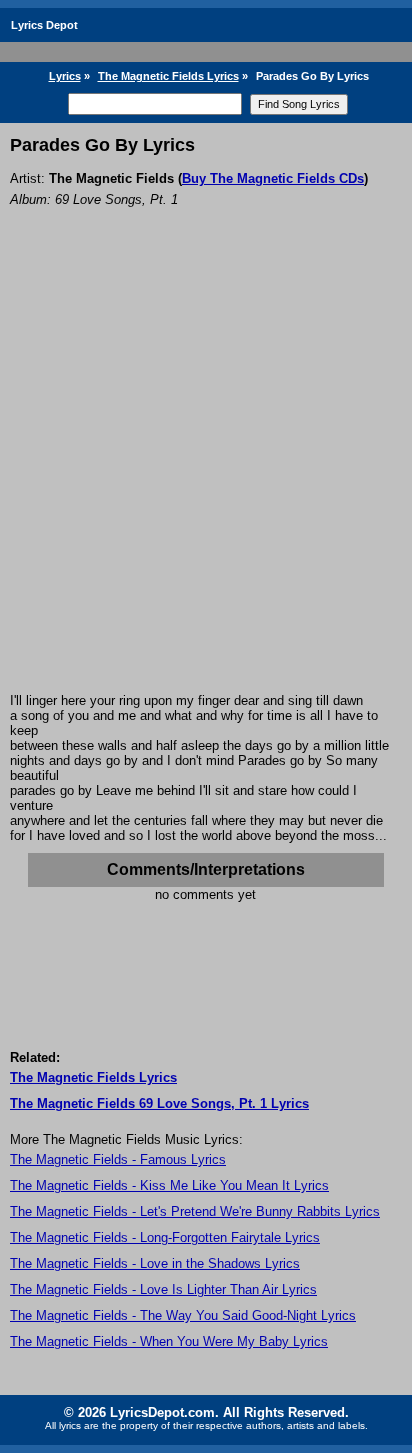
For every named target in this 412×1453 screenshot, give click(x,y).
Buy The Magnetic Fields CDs (273, 178)
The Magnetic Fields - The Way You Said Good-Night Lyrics (183, 1315)
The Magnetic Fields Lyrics (168, 76)
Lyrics (65, 76)
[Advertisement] (206, 477)
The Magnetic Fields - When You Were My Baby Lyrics (169, 1341)
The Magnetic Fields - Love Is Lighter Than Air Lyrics (163, 1289)
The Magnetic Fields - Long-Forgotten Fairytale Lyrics (165, 1237)
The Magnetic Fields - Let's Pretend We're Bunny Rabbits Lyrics (195, 1211)
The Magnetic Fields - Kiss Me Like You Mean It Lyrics (169, 1185)
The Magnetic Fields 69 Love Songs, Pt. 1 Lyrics (159, 1103)
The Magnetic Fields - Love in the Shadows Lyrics (155, 1263)
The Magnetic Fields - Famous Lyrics (118, 1159)
